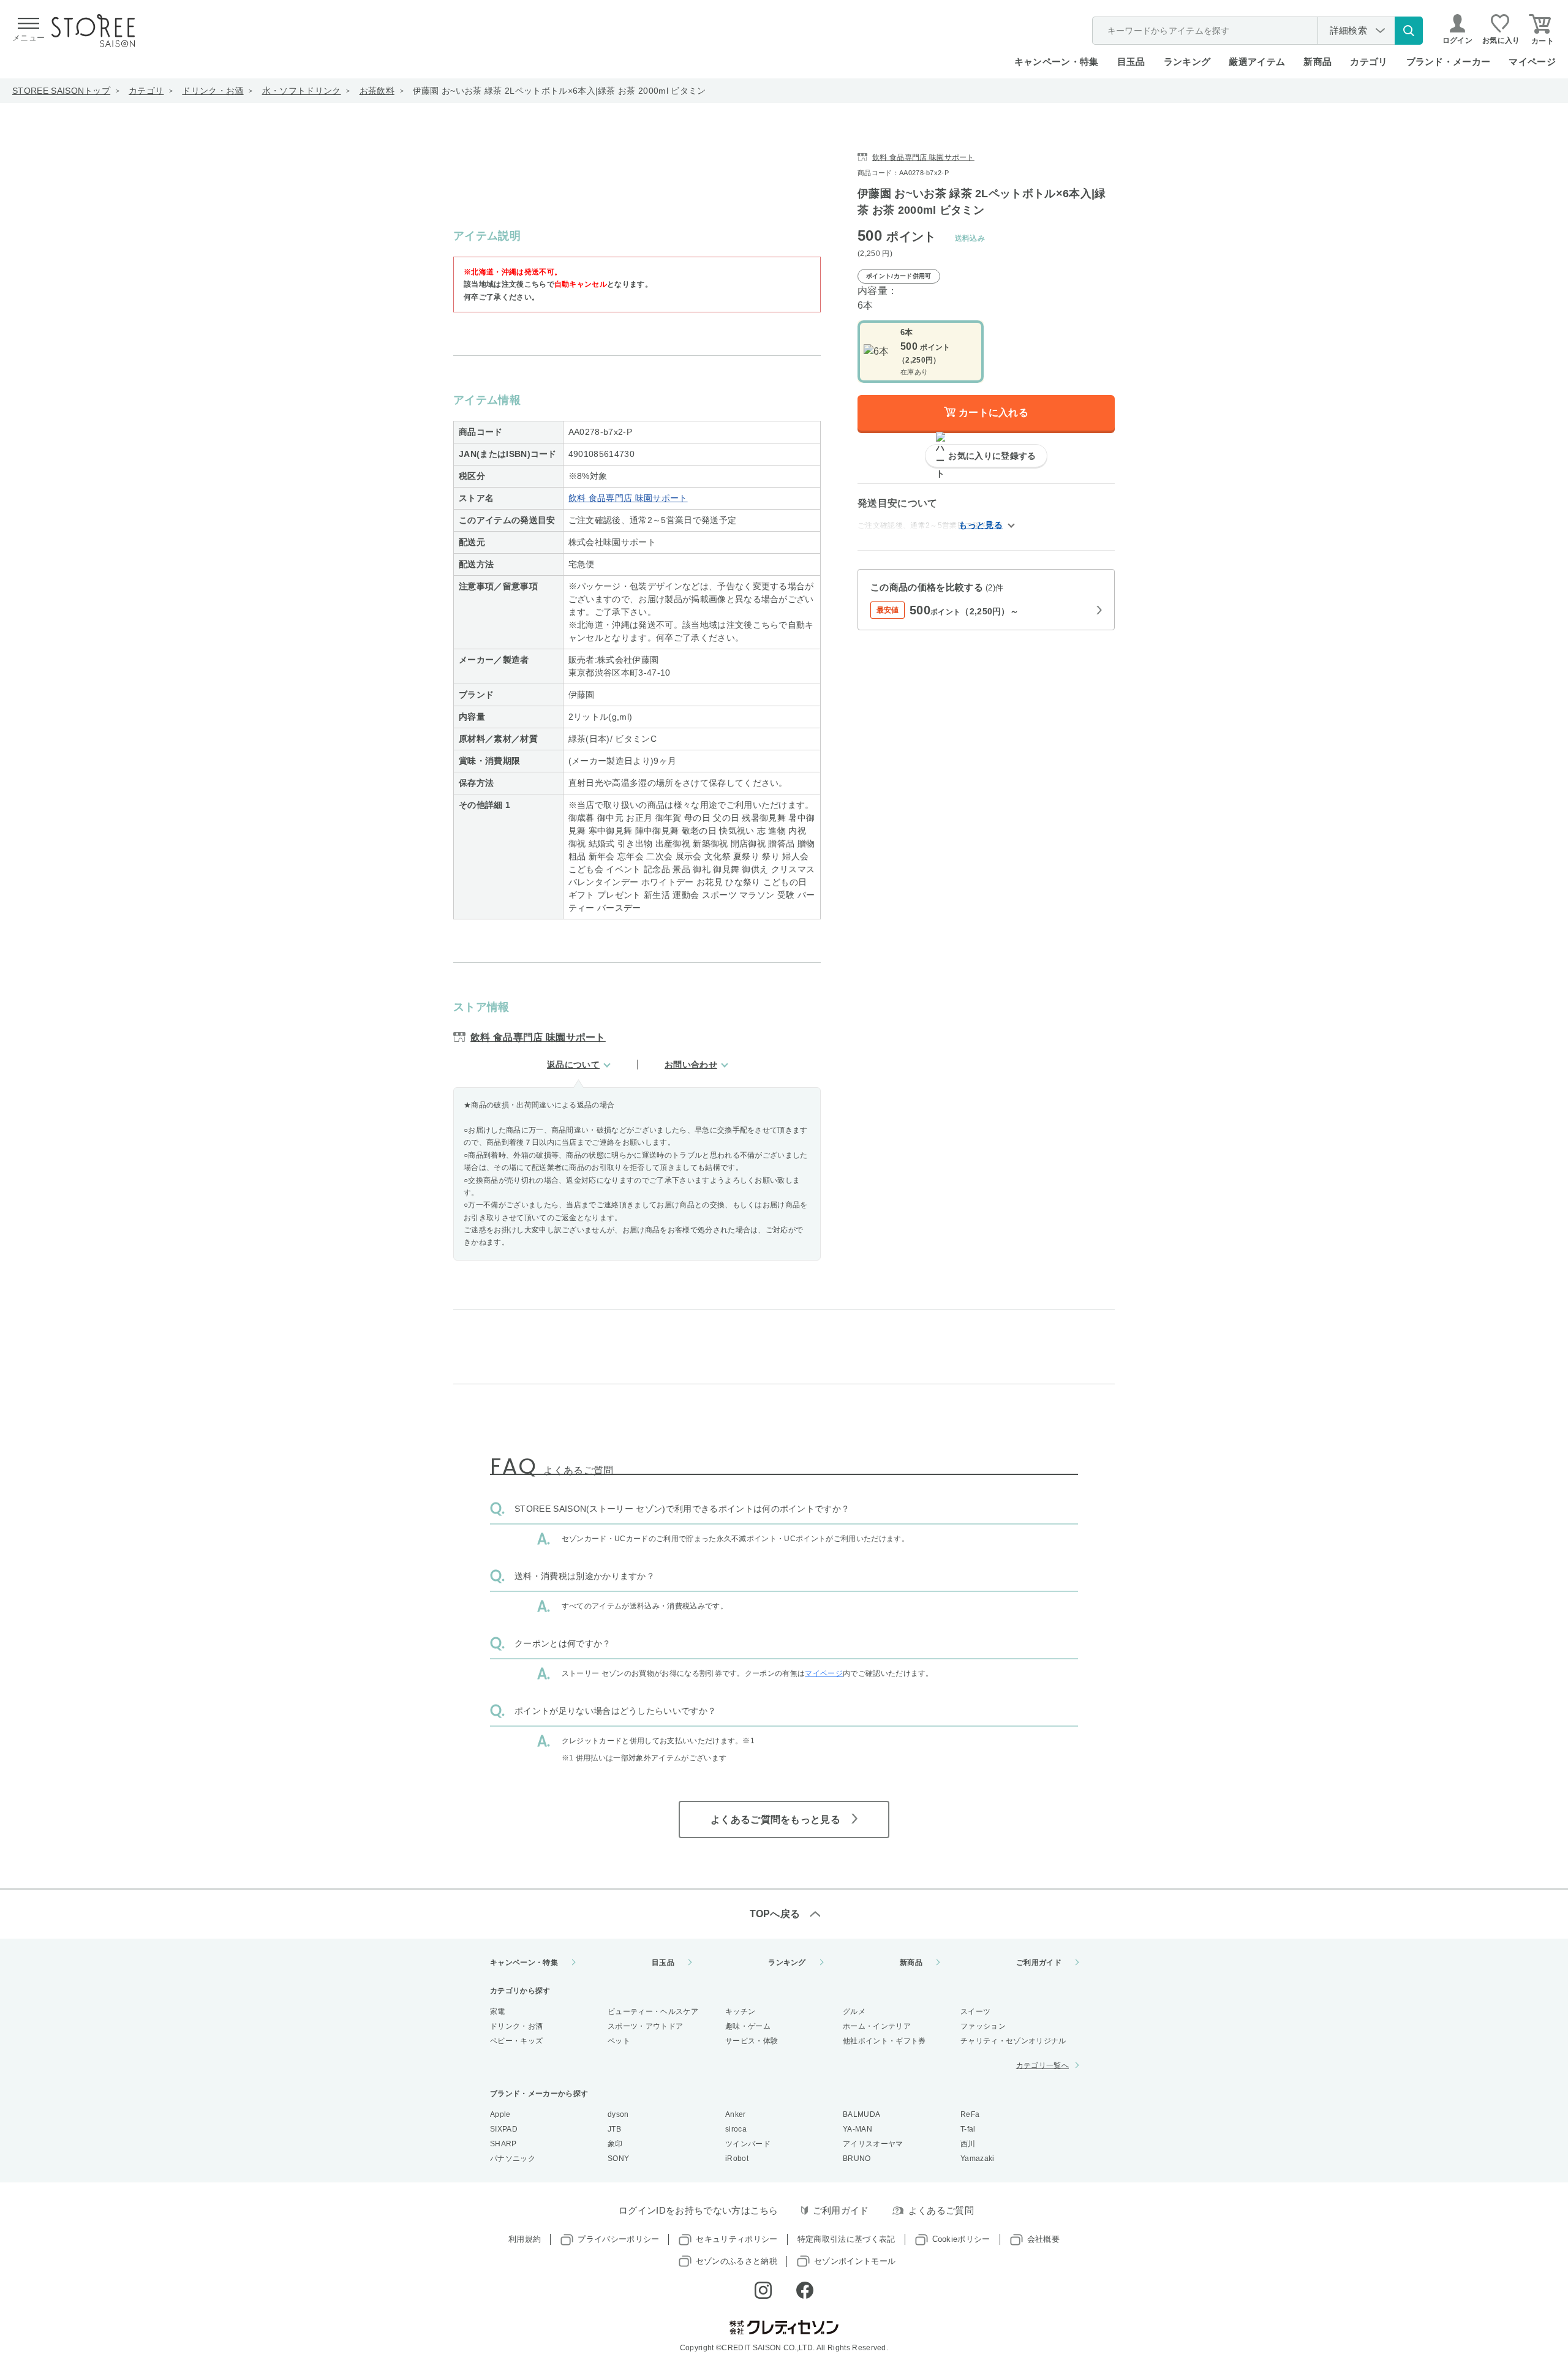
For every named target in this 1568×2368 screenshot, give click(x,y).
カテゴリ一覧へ (1042, 2065)
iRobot (737, 2159)
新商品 (1317, 62)
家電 (498, 2012)
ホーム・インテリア (877, 2026)
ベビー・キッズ (516, 2041)
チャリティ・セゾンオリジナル (1013, 2041)
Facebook (805, 2290)
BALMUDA (861, 2114)
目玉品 (1131, 62)
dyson (618, 2114)
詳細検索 (1348, 30)
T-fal (968, 2129)
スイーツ (975, 2012)
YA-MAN (858, 2129)
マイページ (1532, 62)
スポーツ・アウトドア (645, 2026)
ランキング (1187, 62)
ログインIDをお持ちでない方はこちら (699, 2210)
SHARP (503, 2144)
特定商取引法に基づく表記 (846, 2239)
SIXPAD (504, 2129)
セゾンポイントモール (855, 2261)
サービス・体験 (752, 2041)
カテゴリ (146, 91)
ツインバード (748, 2144)
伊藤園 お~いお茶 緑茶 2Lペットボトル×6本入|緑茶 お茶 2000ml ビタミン (560, 91)
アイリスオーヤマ (873, 2144)
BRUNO (857, 2159)
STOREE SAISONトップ (61, 91)
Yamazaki (978, 2159)
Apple (500, 2114)
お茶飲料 (377, 91)
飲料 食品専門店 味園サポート (628, 498)
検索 (1409, 31)
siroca (736, 2129)
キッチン (740, 2012)
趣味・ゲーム (748, 2026)
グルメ (854, 2012)
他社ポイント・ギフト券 (884, 2041)
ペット (619, 2041)
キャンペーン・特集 (1057, 62)
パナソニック (513, 2159)
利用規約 (525, 2239)
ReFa (970, 2114)
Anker (736, 2114)
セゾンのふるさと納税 (737, 2261)
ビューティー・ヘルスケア (653, 2012)
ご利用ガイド (1039, 1963)
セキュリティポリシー (737, 2239)
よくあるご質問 (941, 2210)
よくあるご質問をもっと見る (775, 1819)
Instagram (763, 2290)
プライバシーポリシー (618, 2239)
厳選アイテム (1257, 62)
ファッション (983, 2026)
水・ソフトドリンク (302, 91)
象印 (615, 2144)
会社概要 (1043, 2239)
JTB (614, 2129)
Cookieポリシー (961, 2239)
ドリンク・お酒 (213, 91)
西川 (968, 2144)
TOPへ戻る (775, 1914)
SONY (618, 2159)
